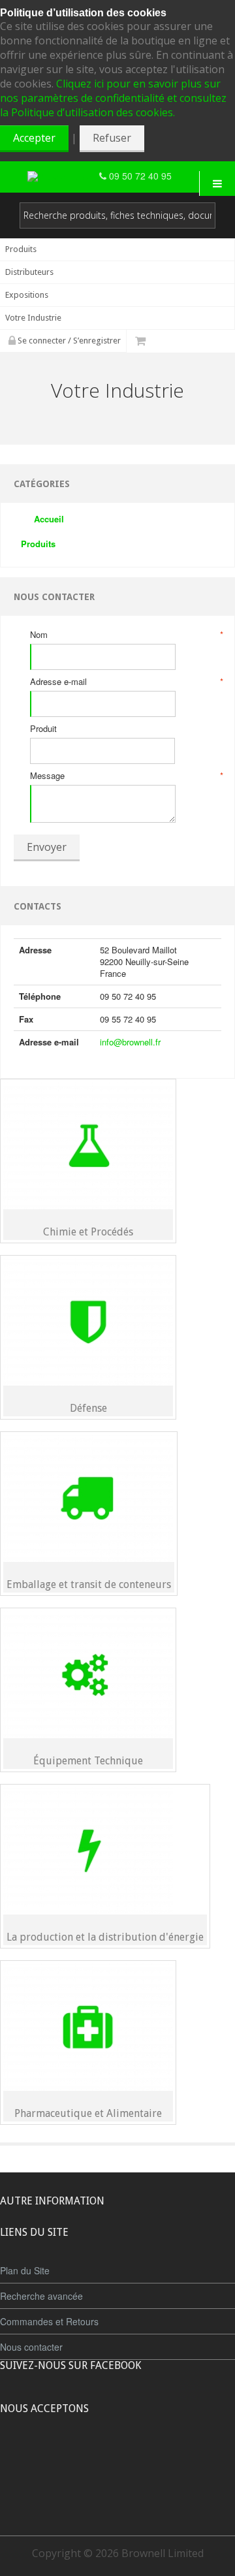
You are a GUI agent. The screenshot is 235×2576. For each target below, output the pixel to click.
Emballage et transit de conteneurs (89, 1584)
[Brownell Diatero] (63, 176)
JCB (96, 2457)
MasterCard (57, 2457)
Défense (88, 1408)
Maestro (135, 2457)
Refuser (112, 138)
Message (126, 776)
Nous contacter (31, 2347)
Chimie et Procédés (88, 1232)
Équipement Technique (88, 1761)
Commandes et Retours (49, 2321)
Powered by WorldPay (118, 2491)
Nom (126, 635)
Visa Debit (177, 2457)
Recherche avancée (41, 2296)
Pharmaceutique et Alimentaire (88, 2113)
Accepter (34, 138)
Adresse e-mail (126, 682)
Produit (43, 729)
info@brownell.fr (130, 1042)
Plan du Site (25, 2270)
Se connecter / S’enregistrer (68, 341)
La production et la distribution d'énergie (105, 1937)
